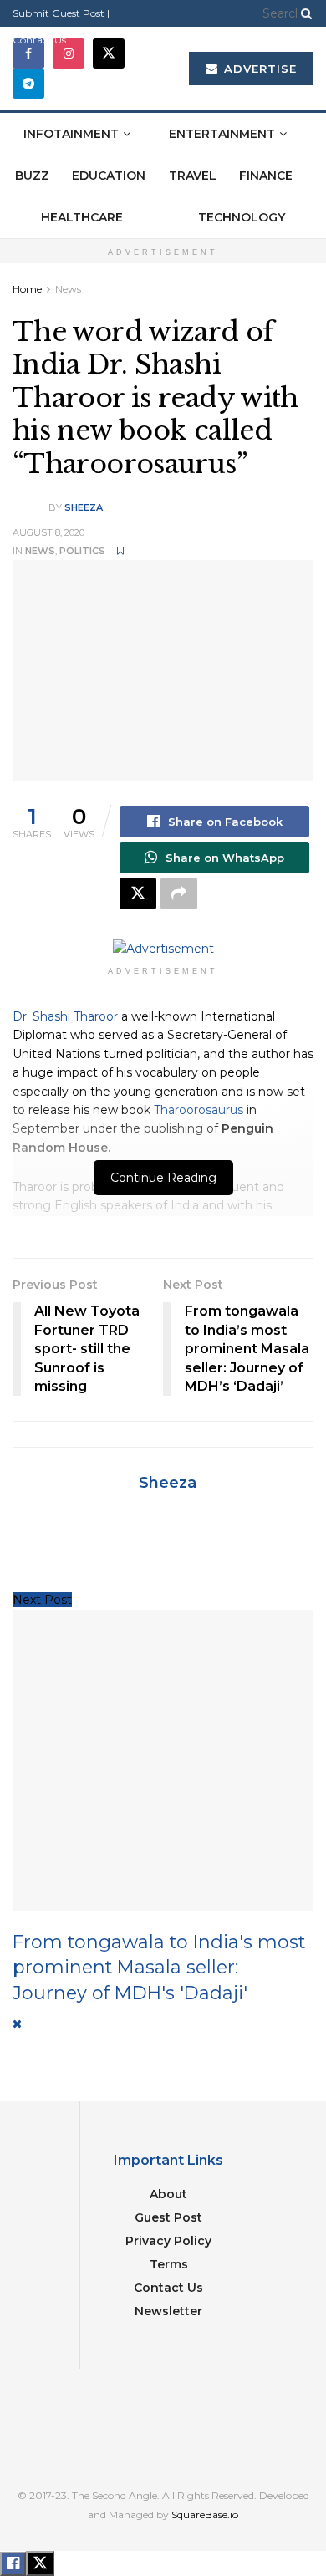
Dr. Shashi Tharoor (65, 1016)
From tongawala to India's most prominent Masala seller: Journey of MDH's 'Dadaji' (159, 1967)
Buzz (32, 176)
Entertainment (222, 134)
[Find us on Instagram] (69, 53)
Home (27, 289)
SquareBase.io (205, 2515)
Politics (82, 551)
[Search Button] (303, 13)
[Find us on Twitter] (109, 53)
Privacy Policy (168, 2241)
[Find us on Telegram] (28, 84)
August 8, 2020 (48, 532)
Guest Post (168, 2217)
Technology (242, 217)
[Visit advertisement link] (163, 949)
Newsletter (168, 2311)
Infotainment (71, 134)
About (168, 2194)
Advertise (258, 69)
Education (109, 176)
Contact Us (39, 40)
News (68, 289)
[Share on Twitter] (138, 893)
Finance (266, 176)
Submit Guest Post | (61, 13)
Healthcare (82, 217)
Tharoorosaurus (199, 1110)
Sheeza (84, 507)
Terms (169, 2264)
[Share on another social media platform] (179, 893)
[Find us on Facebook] (28, 53)
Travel (193, 176)
